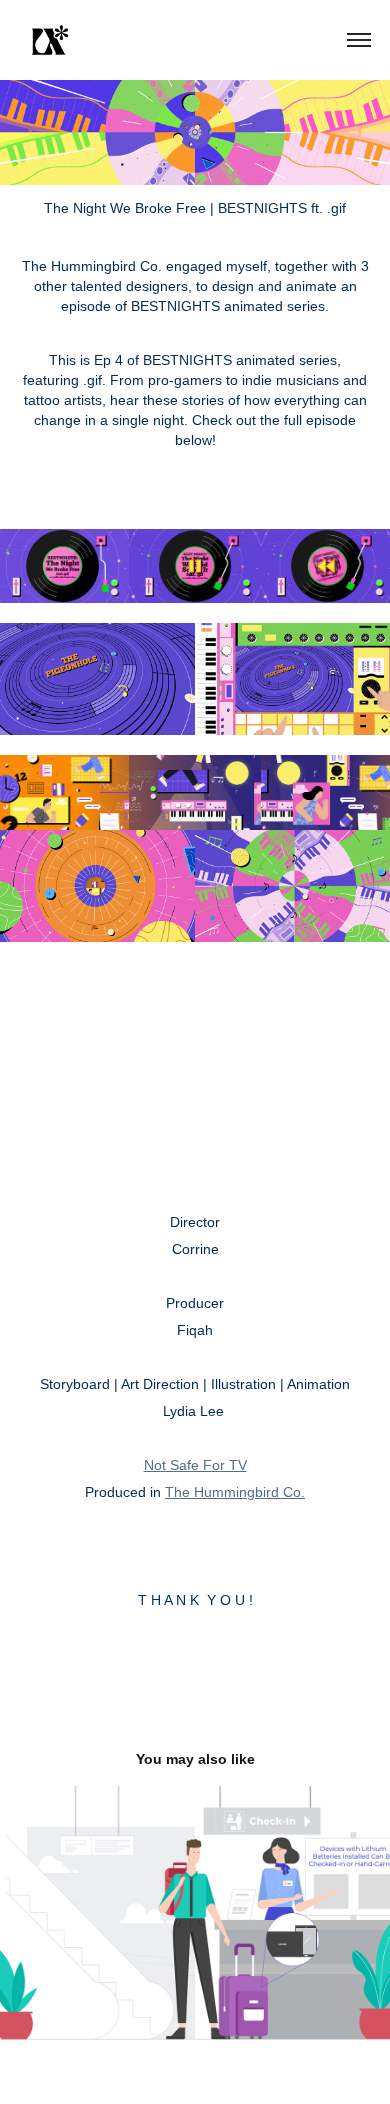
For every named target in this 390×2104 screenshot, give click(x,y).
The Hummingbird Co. (235, 1492)
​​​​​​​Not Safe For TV (195, 1465)
